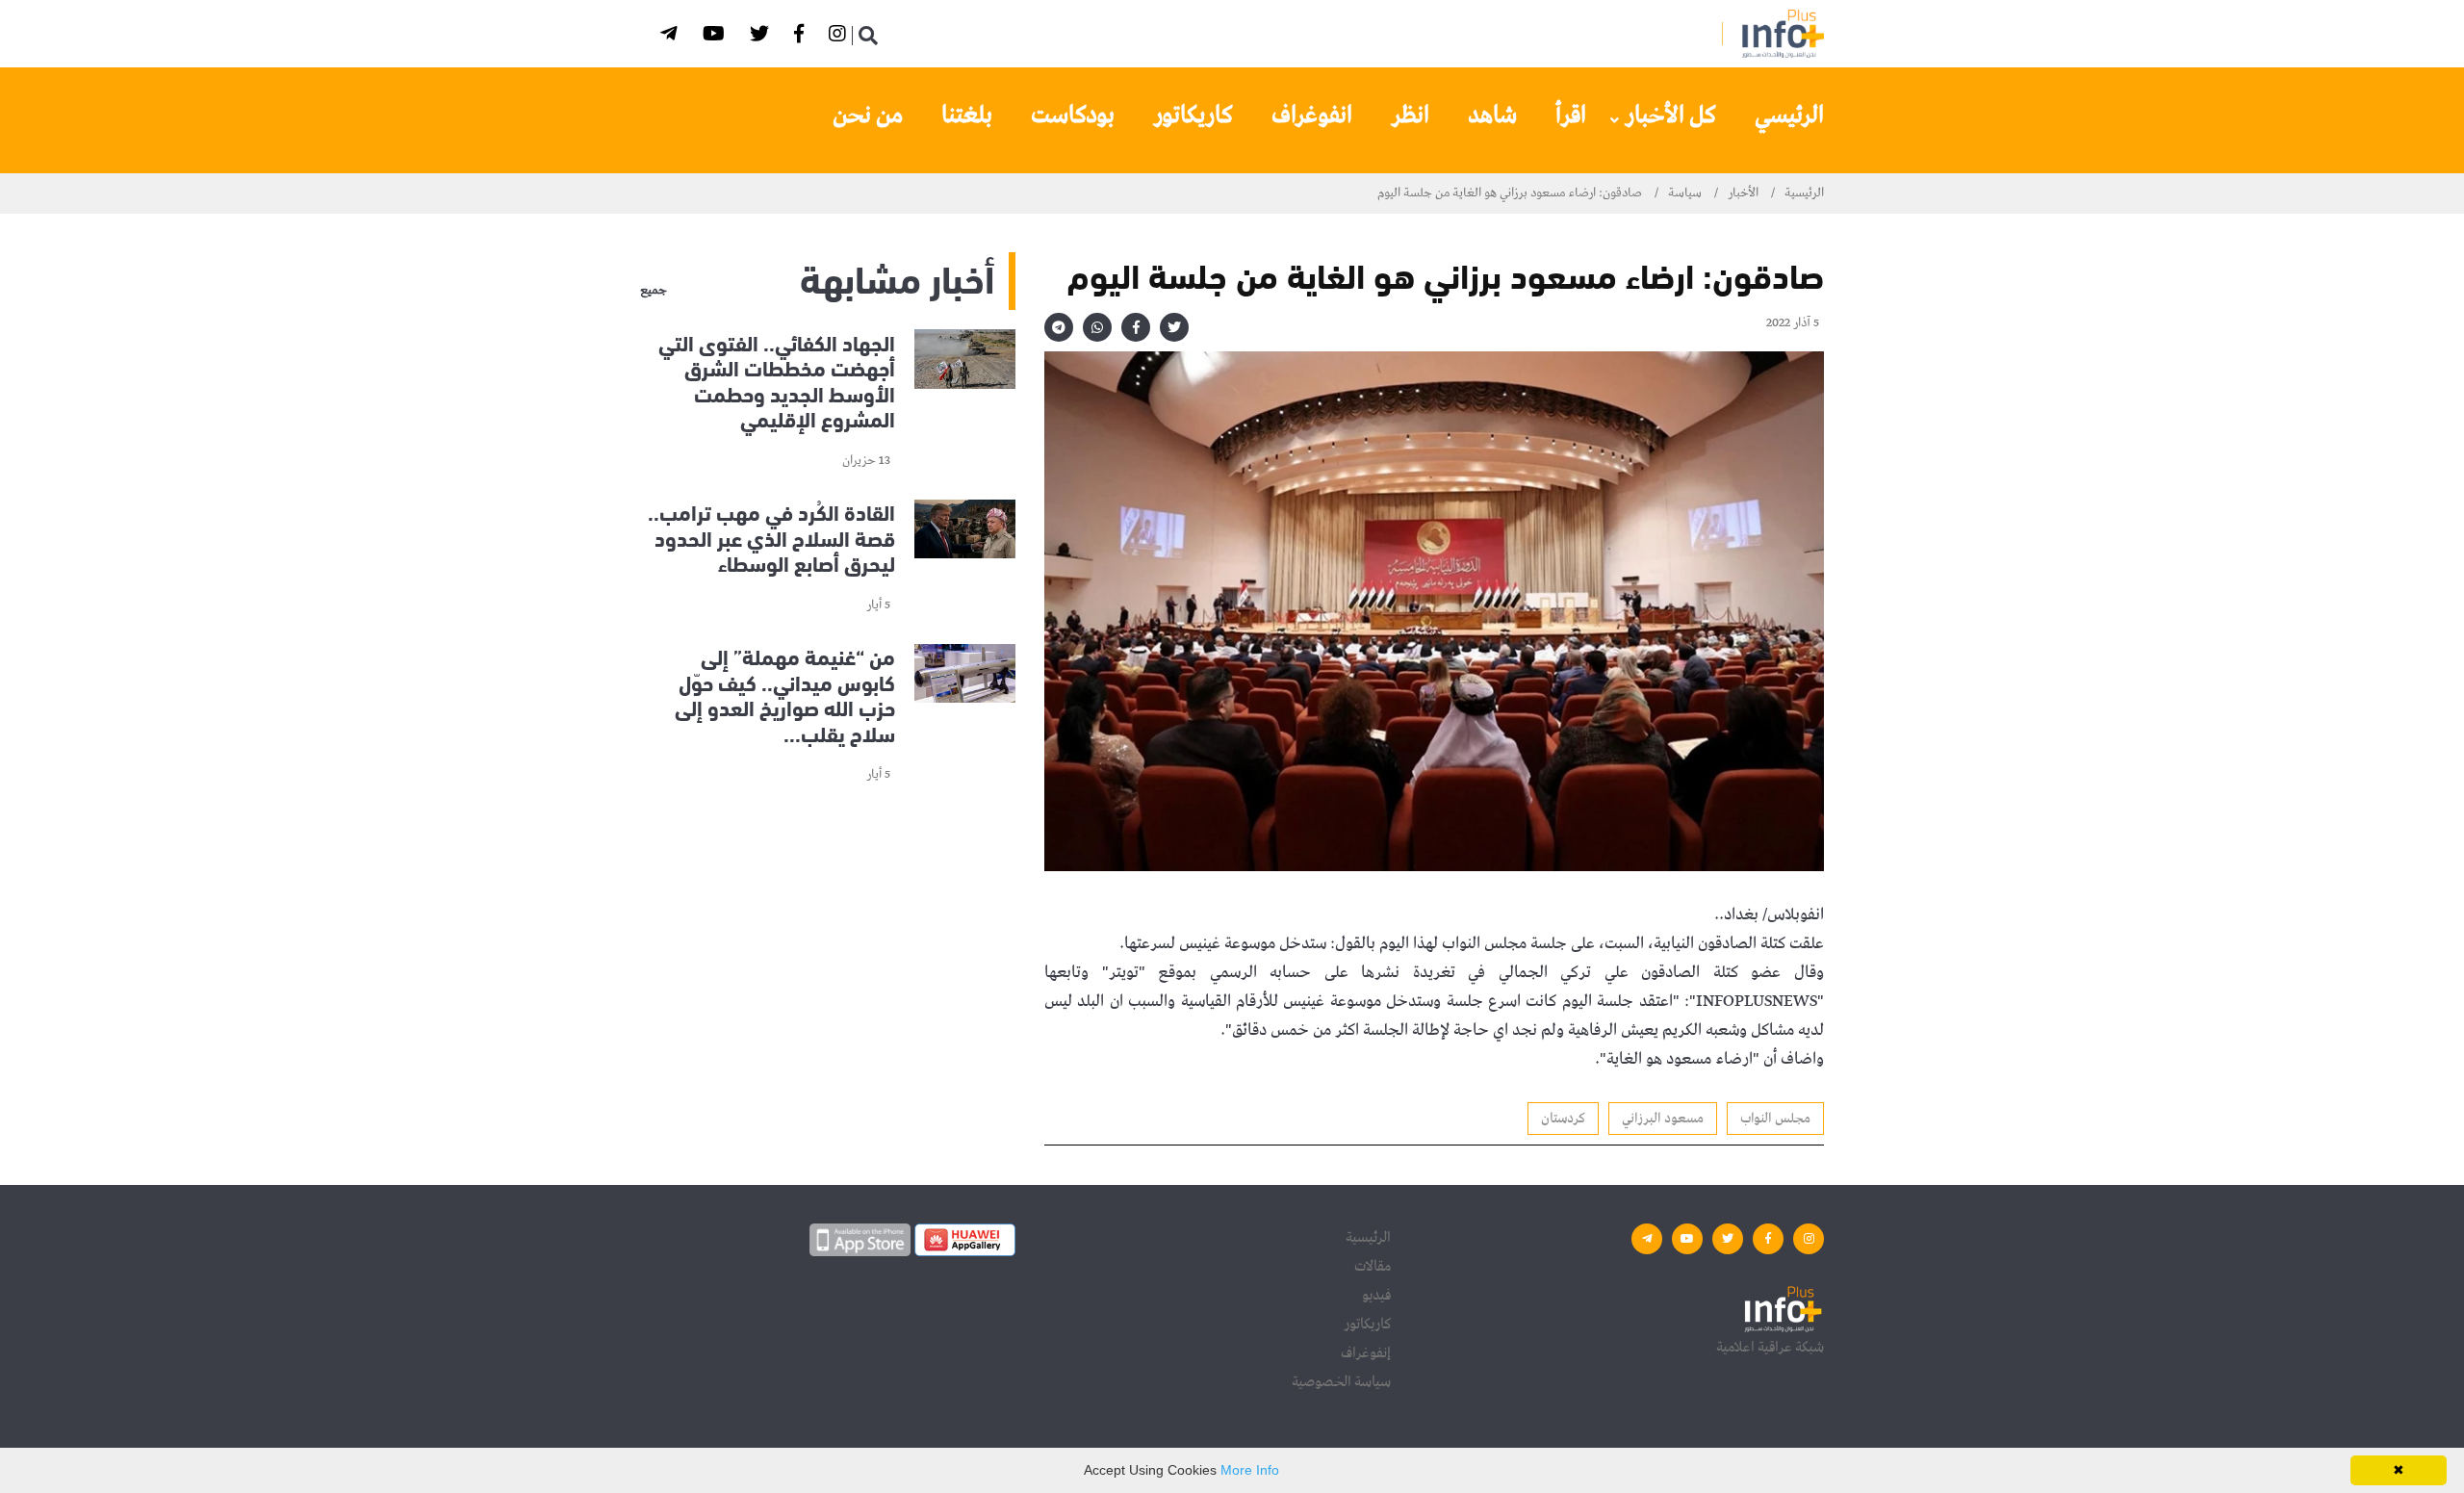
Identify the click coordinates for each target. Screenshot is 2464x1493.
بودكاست (1073, 116)
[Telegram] (672, 37)
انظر (1410, 116)
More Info (1250, 1470)
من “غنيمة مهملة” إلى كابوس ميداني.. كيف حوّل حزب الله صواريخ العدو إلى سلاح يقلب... (785, 695)
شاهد (1492, 116)
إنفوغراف (1366, 1353)
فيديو (1376, 1296)
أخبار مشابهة (897, 276)
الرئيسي (1789, 116)
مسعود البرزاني (1663, 1119)
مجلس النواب (1775, 1119)
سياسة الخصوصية (1341, 1382)
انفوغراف (1312, 116)
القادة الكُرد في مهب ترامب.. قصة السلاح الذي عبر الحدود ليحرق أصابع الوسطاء (771, 537)
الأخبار (1743, 193)
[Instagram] (840, 37)
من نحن (868, 116)
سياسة (1685, 193)
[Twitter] (762, 37)
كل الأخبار (1670, 116)
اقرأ (1571, 116)
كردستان (1563, 1119)
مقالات (1373, 1267)
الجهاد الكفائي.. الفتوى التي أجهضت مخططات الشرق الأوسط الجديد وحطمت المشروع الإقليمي (777, 380)
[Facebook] (802, 37)
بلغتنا (967, 116)
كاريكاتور (1193, 116)
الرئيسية (1804, 193)
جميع (654, 291)
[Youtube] (717, 37)
